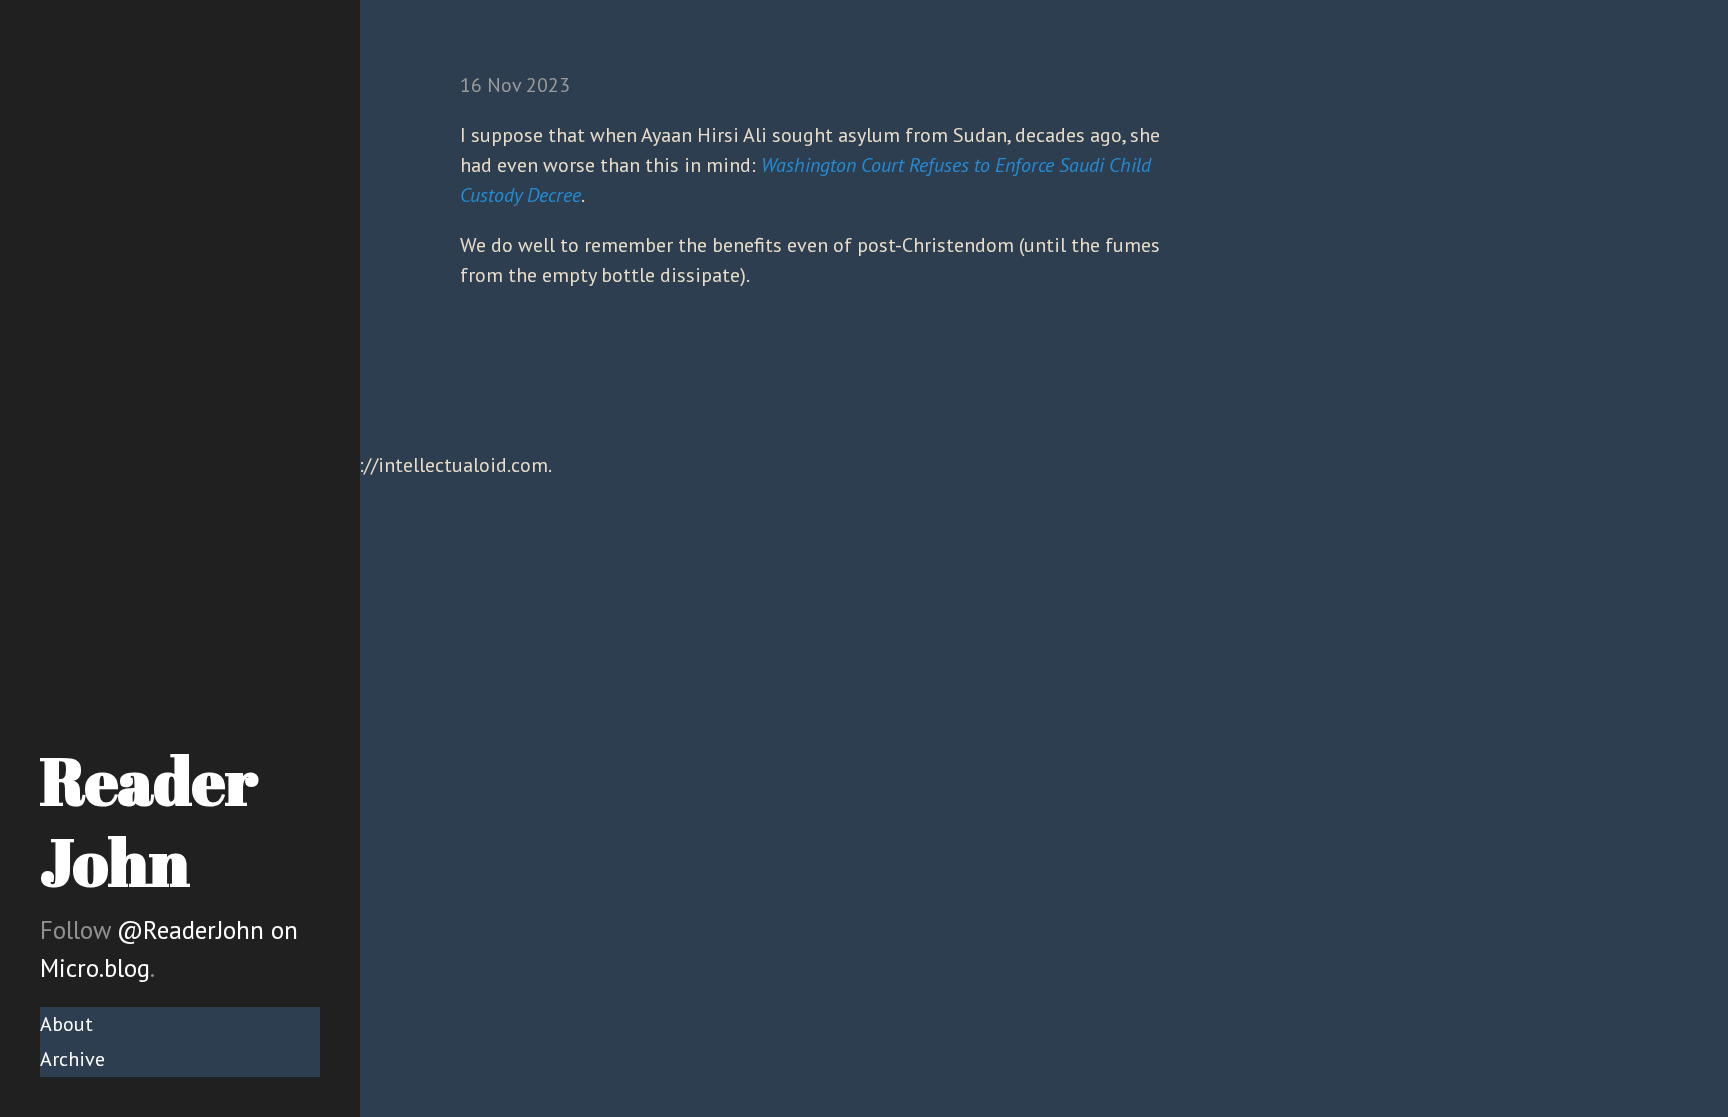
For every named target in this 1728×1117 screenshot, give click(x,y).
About (66, 1024)
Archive (72, 1059)
